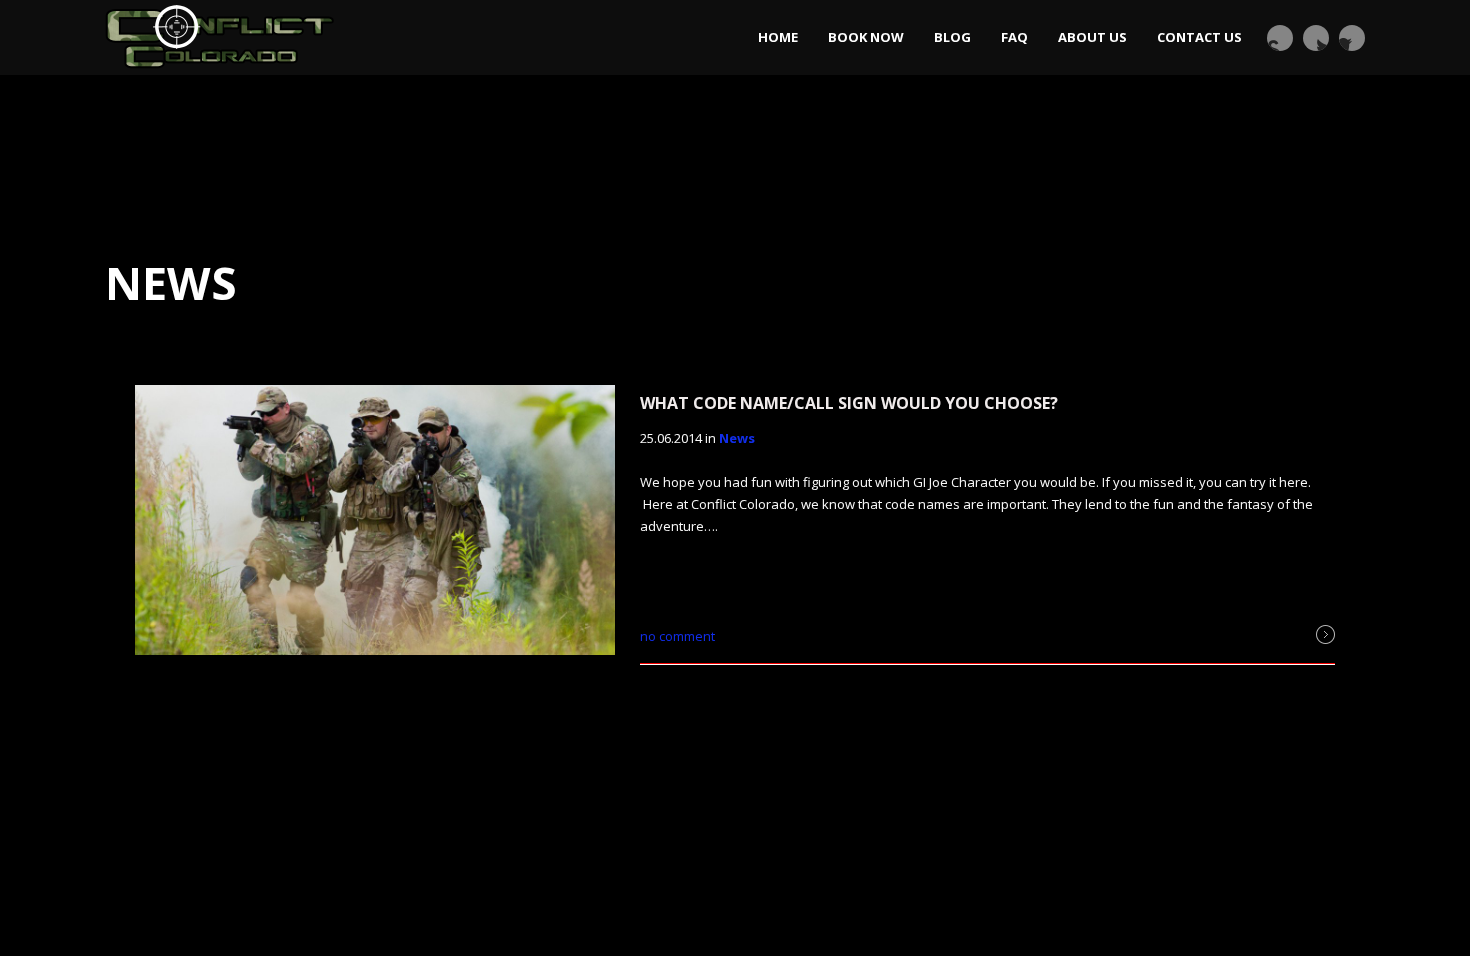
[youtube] (1280, 38)
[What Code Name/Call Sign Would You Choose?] (375, 523)
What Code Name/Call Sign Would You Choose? (849, 403)
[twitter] (1316, 38)
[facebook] (1352, 38)
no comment (677, 636)
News (737, 438)
